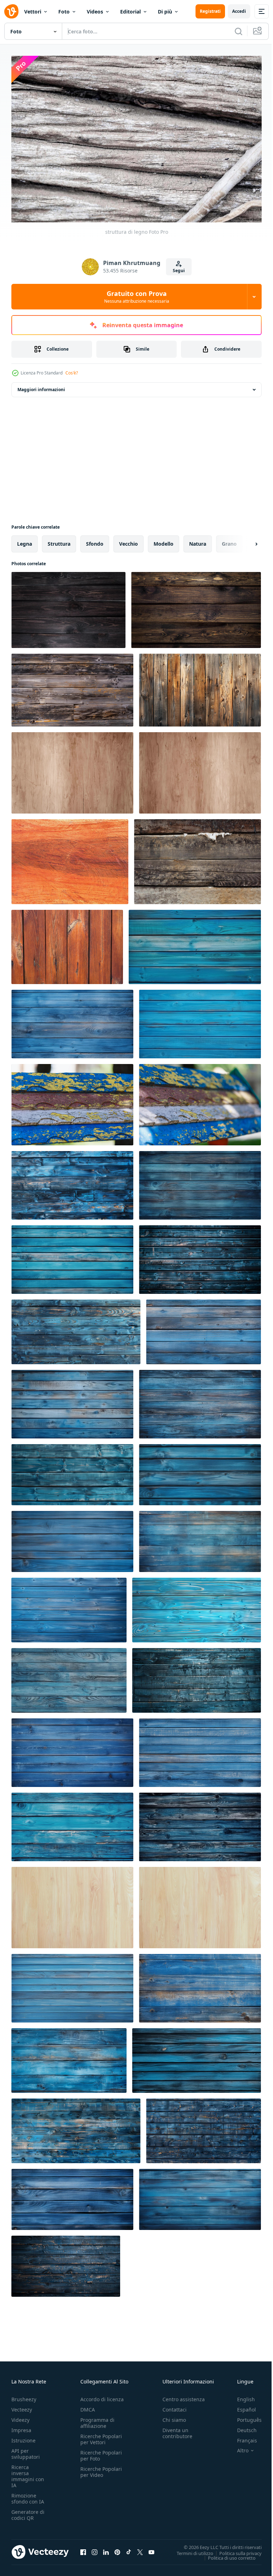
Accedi (239, 11)
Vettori (33, 12)
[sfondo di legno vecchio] (197, 858)
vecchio (129, 540)
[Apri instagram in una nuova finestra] (95, 2549)
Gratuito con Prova (137, 297)
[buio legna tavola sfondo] (196, 606)
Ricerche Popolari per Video (101, 2468)
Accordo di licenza (102, 2396)
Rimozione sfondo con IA (28, 2495)
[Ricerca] (239, 31)
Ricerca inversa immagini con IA (28, 2473)
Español (241, 2406)
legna (25, 540)
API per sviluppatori (26, 2450)
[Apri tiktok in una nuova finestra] (129, 2549)
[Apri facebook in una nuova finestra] (83, 2549)
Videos (95, 12)
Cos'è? (72, 373)
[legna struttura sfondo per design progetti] (200, 1904)
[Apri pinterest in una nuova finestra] (117, 2549)
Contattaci (175, 2406)
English (241, 2396)
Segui (179, 271)
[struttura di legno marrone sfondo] (72, 769)
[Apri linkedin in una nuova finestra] (106, 2549)
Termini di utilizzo (190, 2549)
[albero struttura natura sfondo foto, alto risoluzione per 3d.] (70, 858)
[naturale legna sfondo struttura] (72, 1904)
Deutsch (242, 2427)
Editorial (130, 12)
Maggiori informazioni (41, 386)
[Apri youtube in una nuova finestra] (151, 2549)
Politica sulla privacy (235, 2549)
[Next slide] (245, 540)
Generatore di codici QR (28, 2511)
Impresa (21, 2427)
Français (242, 2437)
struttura (59, 540)
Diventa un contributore (177, 2430)
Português (244, 2416)
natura (198, 540)
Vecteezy (22, 2406)
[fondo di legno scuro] (68, 606)
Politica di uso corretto (226, 2554)
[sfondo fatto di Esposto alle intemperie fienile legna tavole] (72, 687)
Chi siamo (174, 2416)
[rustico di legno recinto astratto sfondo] (200, 687)
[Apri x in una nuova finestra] (140, 2549)
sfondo (95, 540)
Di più (165, 12)
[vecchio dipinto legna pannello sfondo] (72, 1101)
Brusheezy (24, 2396)
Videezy (20, 2416)
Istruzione (23, 2437)
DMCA (88, 2406)
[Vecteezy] (11, 11)
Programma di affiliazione (97, 2419)
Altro (237, 2447)
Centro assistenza (184, 2396)
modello (164, 540)
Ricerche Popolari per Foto (101, 2452)
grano (229, 540)
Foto (64, 12)
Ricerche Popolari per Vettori (101, 2436)
